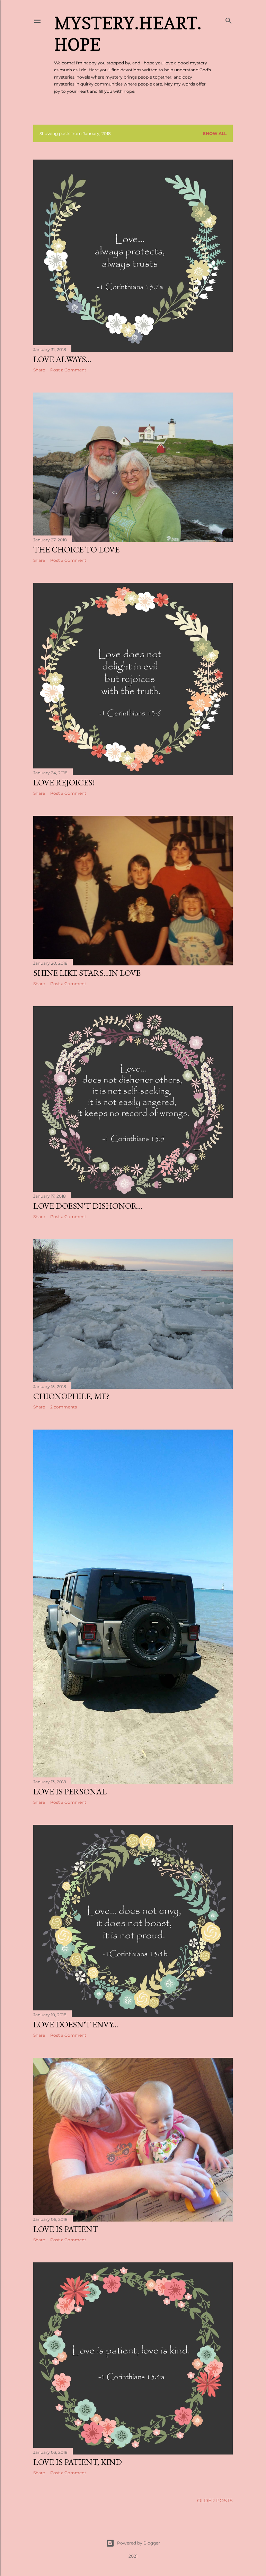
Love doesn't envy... (76, 2024)
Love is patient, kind (78, 2462)
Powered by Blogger (139, 2543)
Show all (215, 133)
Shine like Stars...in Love (87, 973)
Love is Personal (70, 1791)
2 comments (64, 1407)
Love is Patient (66, 2229)
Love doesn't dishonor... (88, 1206)
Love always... (62, 359)
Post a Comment (68, 370)
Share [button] (39, 370)
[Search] (229, 19)
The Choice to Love (76, 550)
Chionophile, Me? (71, 1396)
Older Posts (215, 2501)
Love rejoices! (64, 782)
